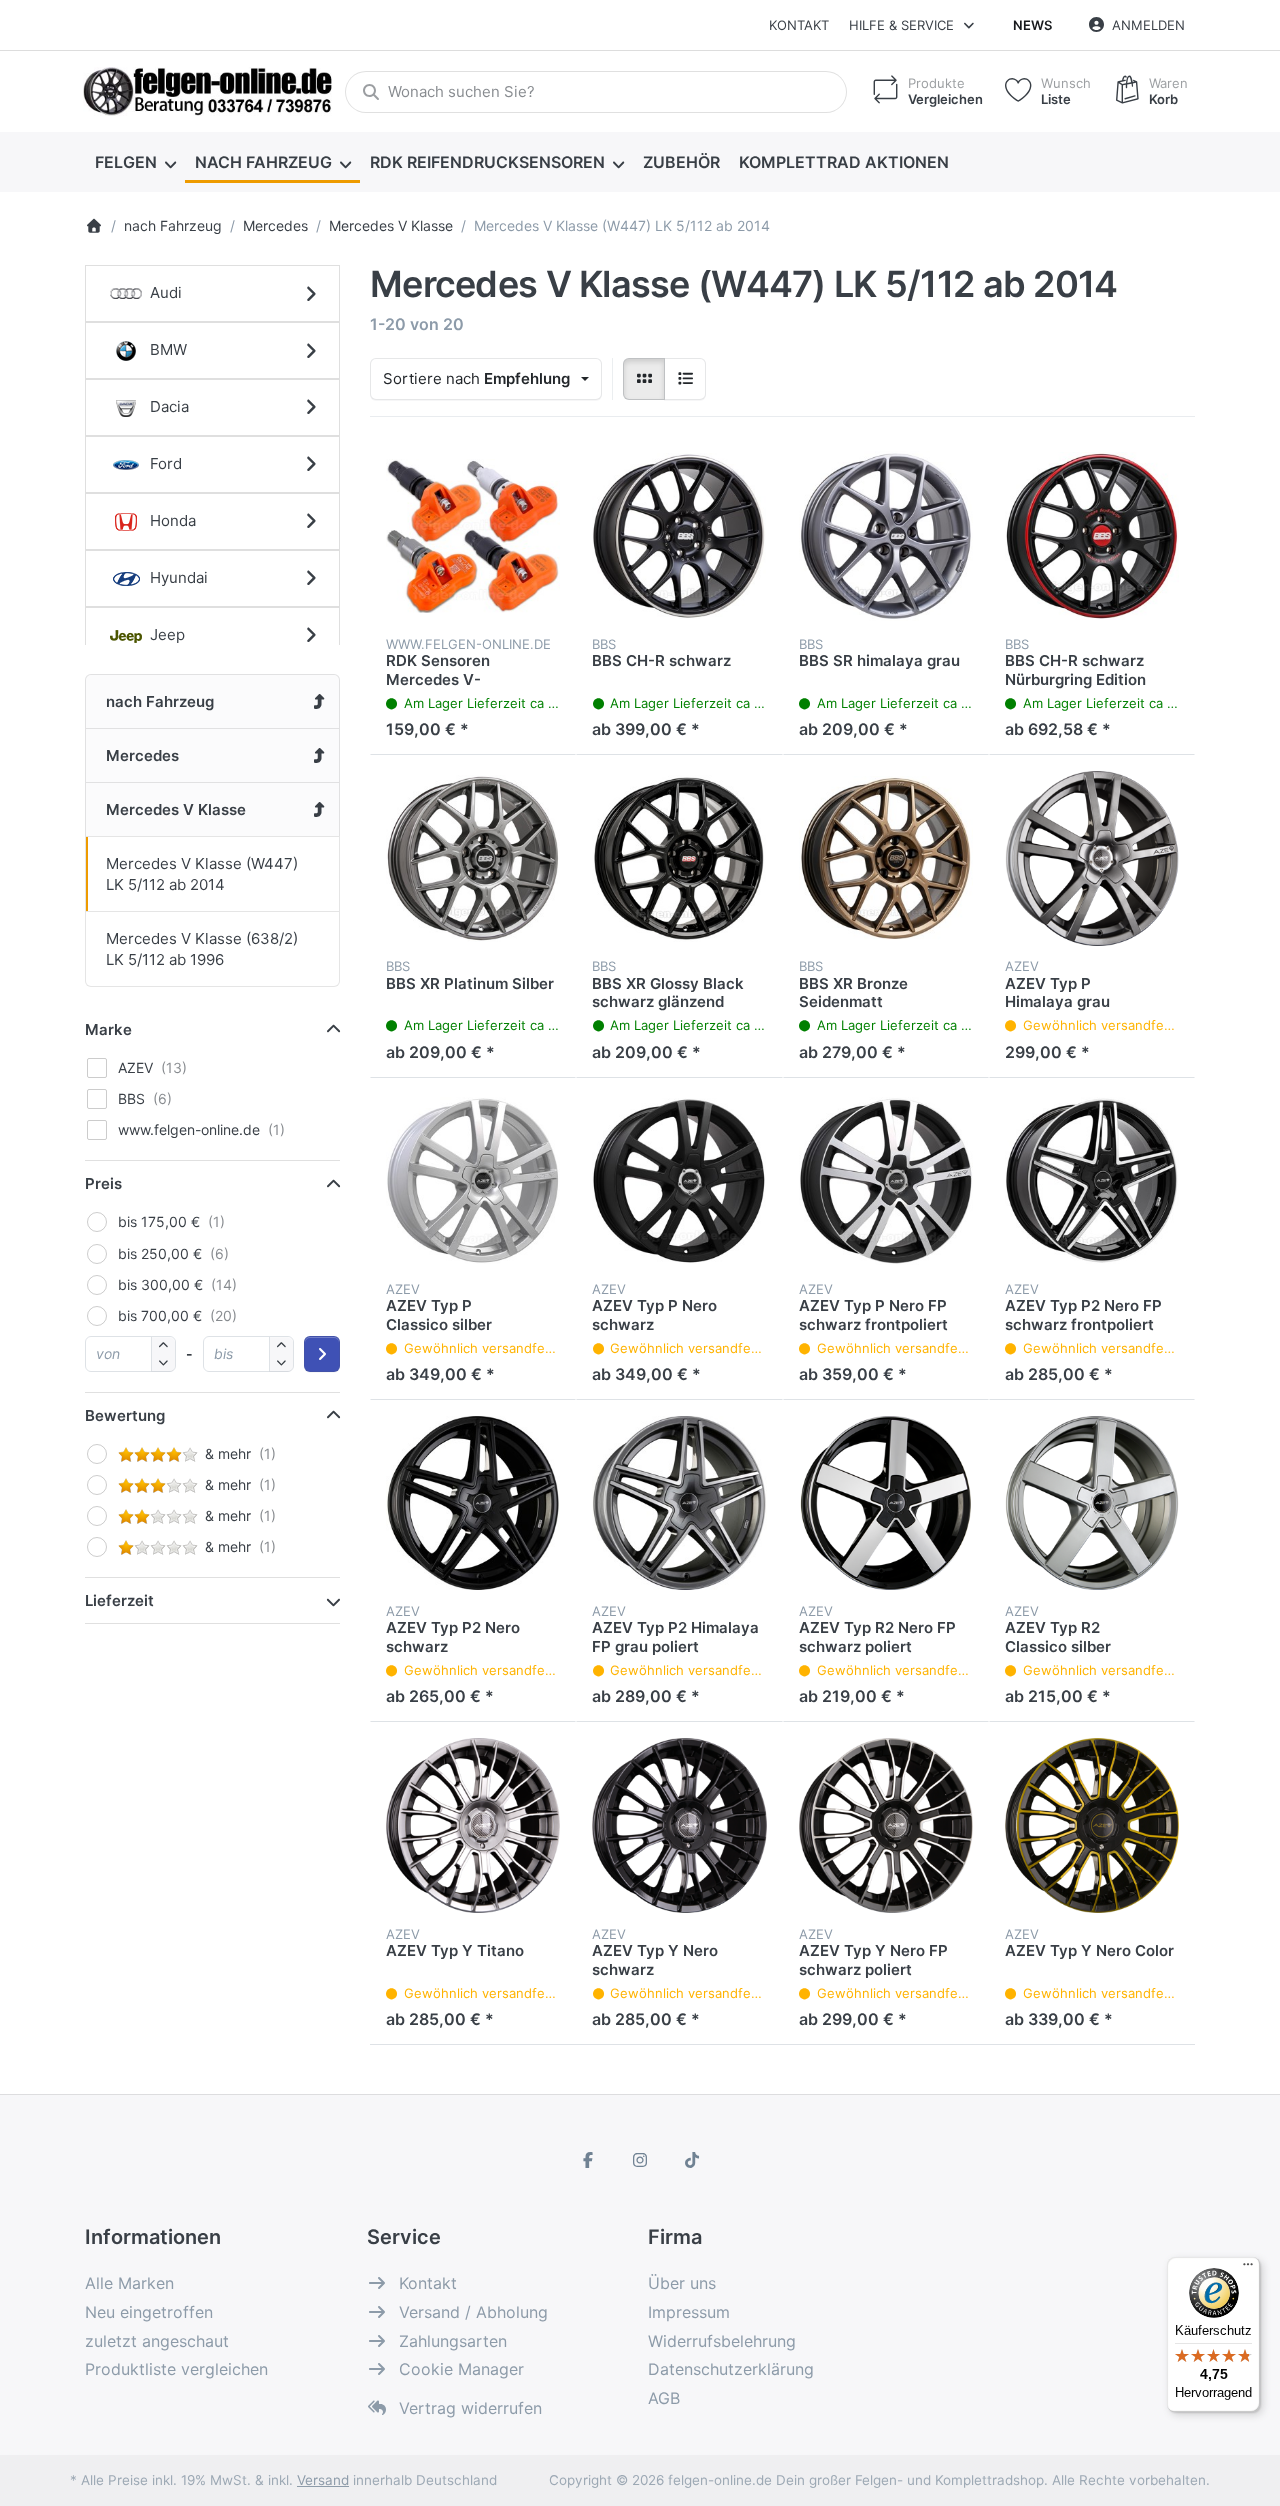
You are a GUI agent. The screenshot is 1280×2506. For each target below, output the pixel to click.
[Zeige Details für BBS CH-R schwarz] (679, 536)
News (1032, 25)
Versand (323, 2480)
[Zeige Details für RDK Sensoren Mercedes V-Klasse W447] (473, 536)
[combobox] (596, 92)
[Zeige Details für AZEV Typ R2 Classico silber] (1092, 1503)
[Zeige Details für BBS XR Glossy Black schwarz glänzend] (679, 858)
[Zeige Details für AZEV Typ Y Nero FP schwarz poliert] (886, 1825)
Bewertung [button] (125, 1415)
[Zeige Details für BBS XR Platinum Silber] (473, 858)
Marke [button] (108, 1029)
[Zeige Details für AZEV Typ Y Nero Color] (1092, 1825)
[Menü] (1248, 2269)
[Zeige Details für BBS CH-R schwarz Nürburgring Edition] (1092, 536)
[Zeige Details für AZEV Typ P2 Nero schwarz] (473, 1503)
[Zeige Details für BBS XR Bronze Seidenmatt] (886, 858)
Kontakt (799, 25)
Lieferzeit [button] (119, 1600)
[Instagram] (640, 2160)
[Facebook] (589, 2160)
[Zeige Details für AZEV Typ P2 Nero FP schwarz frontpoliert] (1092, 1181)
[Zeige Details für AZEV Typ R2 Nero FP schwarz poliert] (886, 1503)
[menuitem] (135, 162)
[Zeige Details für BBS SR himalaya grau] (886, 536)
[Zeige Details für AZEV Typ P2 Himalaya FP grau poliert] (679, 1503)
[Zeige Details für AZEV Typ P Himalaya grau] (1092, 858)
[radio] (644, 379)
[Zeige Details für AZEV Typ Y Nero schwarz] (679, 1825)
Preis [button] (103, 1183)
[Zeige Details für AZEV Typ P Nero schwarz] (679, 1181)
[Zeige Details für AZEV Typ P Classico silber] (473, 1181)
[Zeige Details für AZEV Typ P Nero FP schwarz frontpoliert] (886, 1181)
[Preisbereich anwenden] (322, 1354)
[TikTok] (692, 2160)
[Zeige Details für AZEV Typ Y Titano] (473, 1825)
